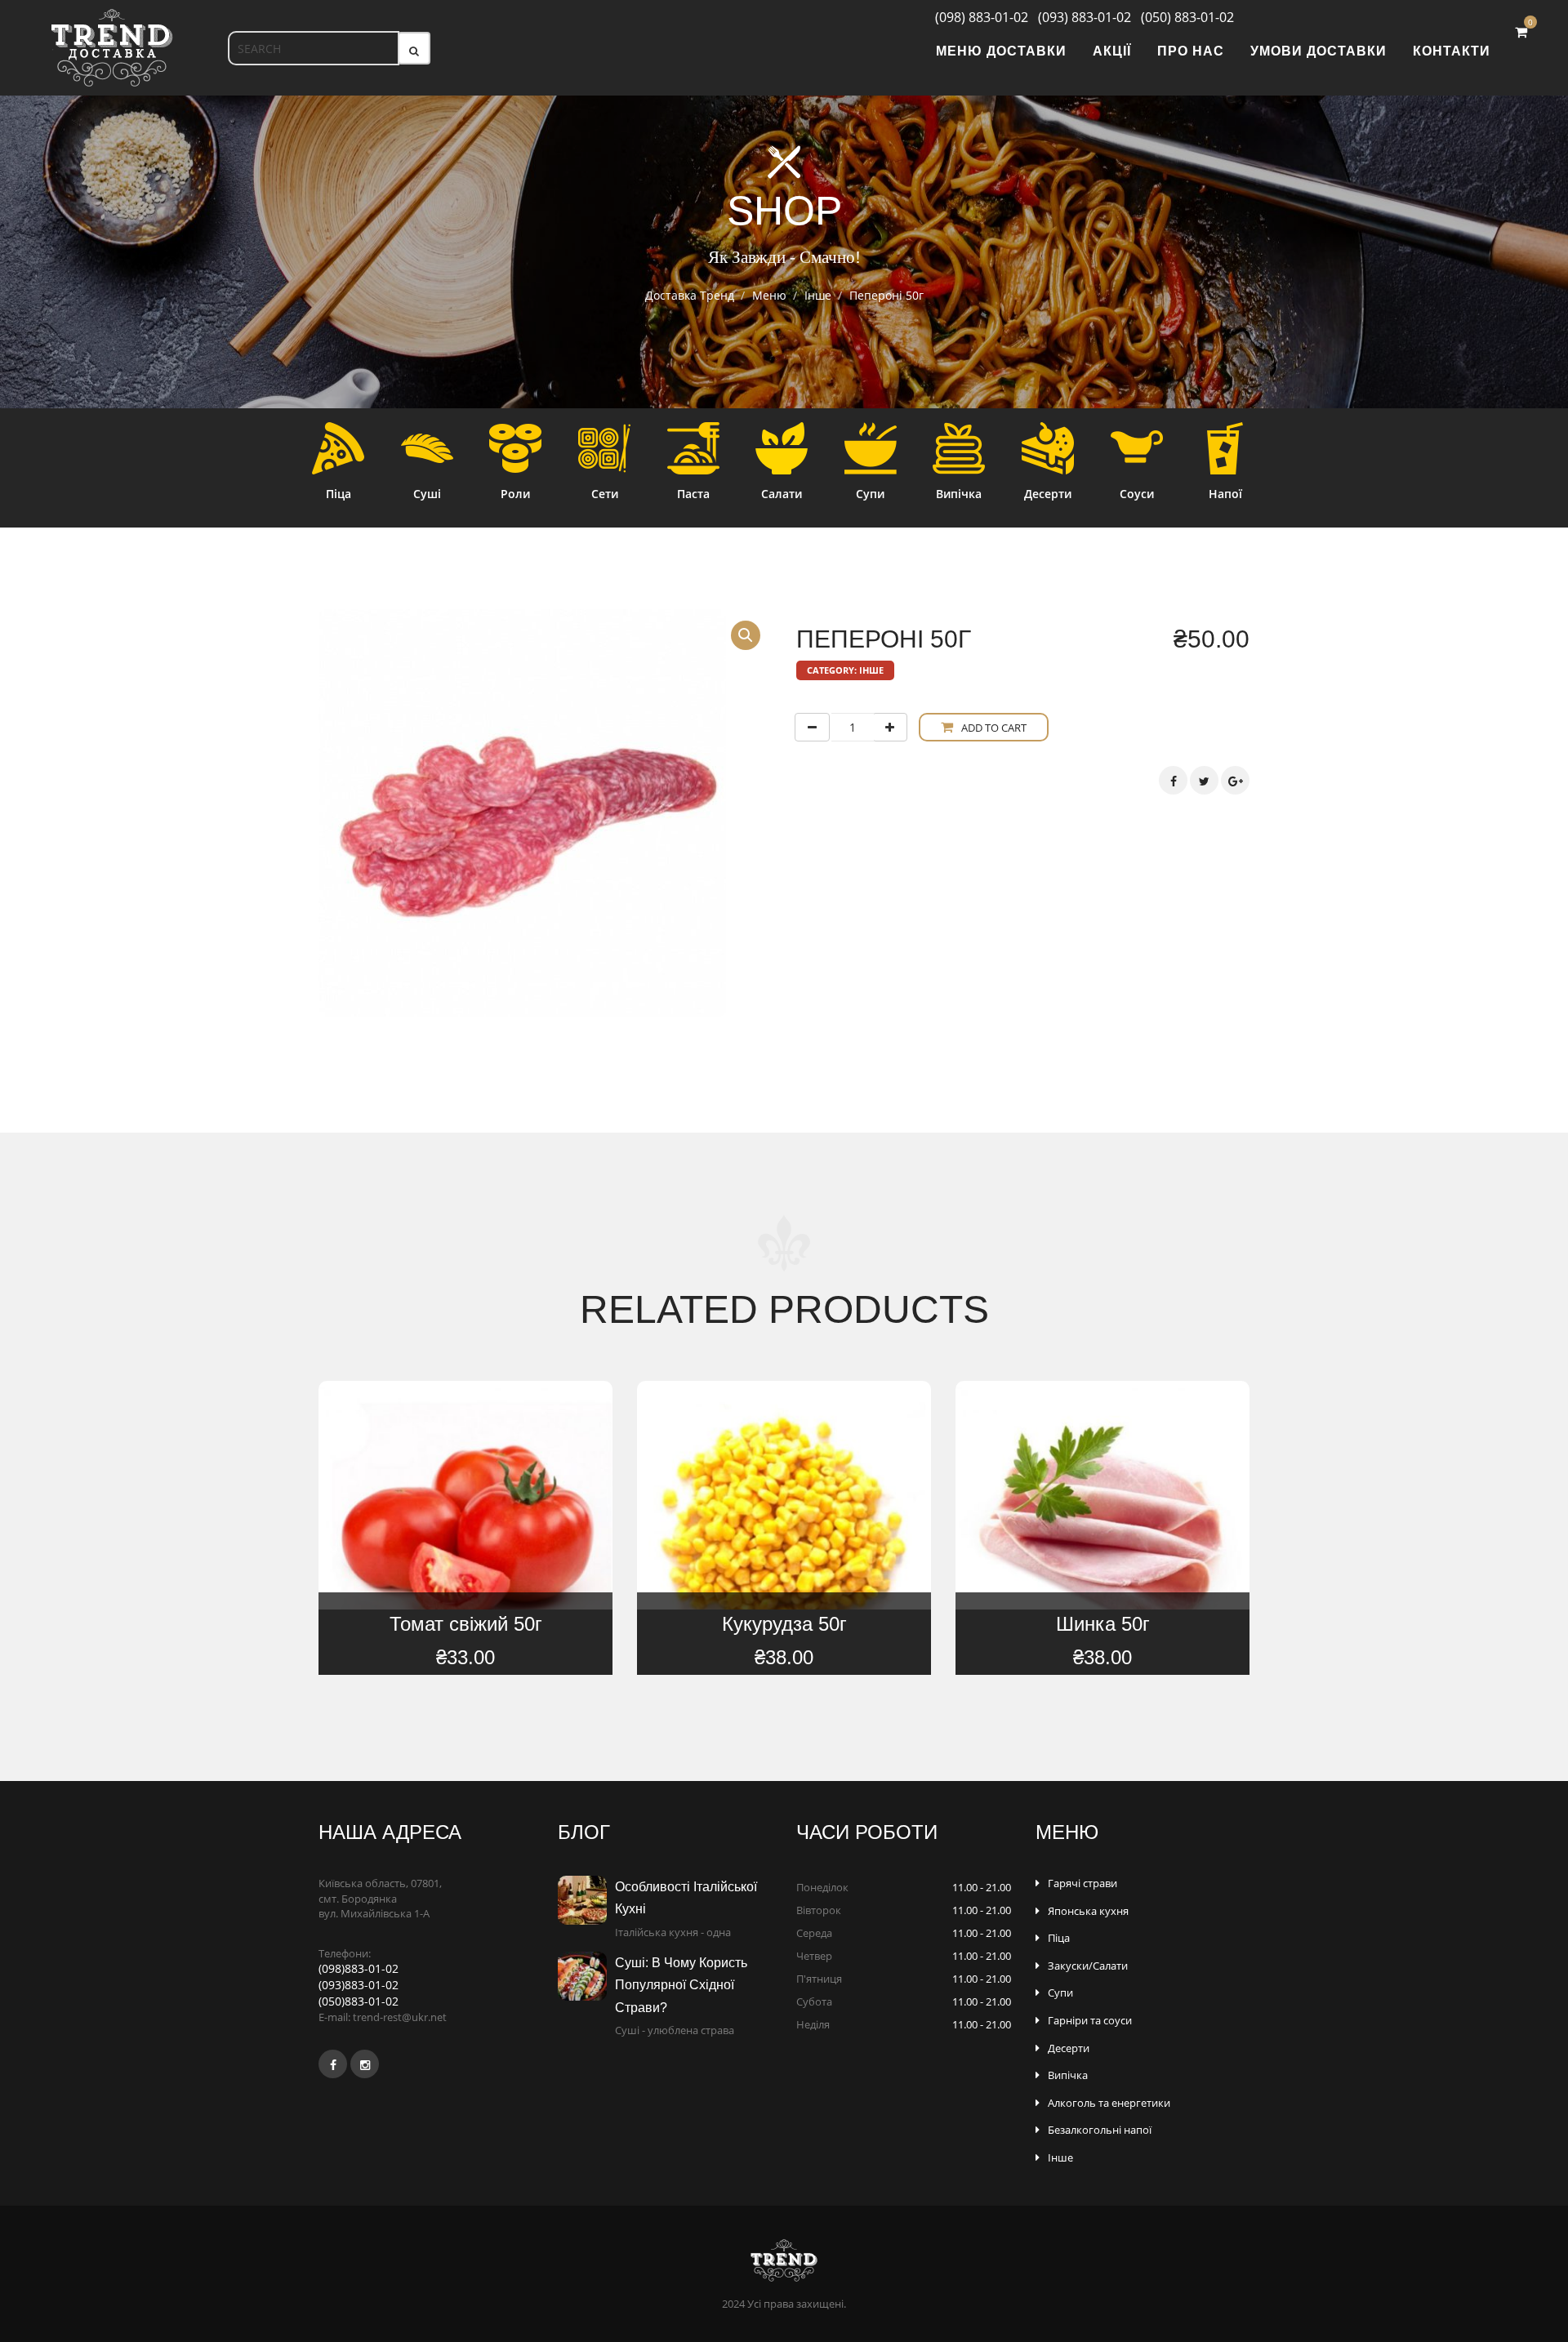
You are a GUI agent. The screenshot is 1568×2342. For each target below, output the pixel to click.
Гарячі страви (1082, 1883)
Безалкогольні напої (1100, 2130)
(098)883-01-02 (359, 1968)
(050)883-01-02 (359, 2001)
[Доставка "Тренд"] (112, 48)
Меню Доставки (1001, 51)
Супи (1060, 1992)
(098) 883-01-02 (975, 17)
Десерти (1069, 2048)
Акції (1112, 51)
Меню (769, 295)
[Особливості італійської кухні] (586, 1900)
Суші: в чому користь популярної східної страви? (681, 1985)
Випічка (1068, 2075)
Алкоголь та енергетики (1109, 2103)
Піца (1059, 1938)
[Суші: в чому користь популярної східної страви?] (586, 1976)
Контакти (1452, 51)
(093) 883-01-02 (1081, 17)
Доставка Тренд (690, 295)
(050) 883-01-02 (1184, 17)
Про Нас (1191, 51)
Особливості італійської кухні (686, 1898)
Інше (818, 295)
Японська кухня (1088, 1911)
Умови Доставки (1319, 51)
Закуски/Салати (1088, 1966)
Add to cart (994, 728)
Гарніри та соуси (1090, 2020)
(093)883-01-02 (359, 1985)
